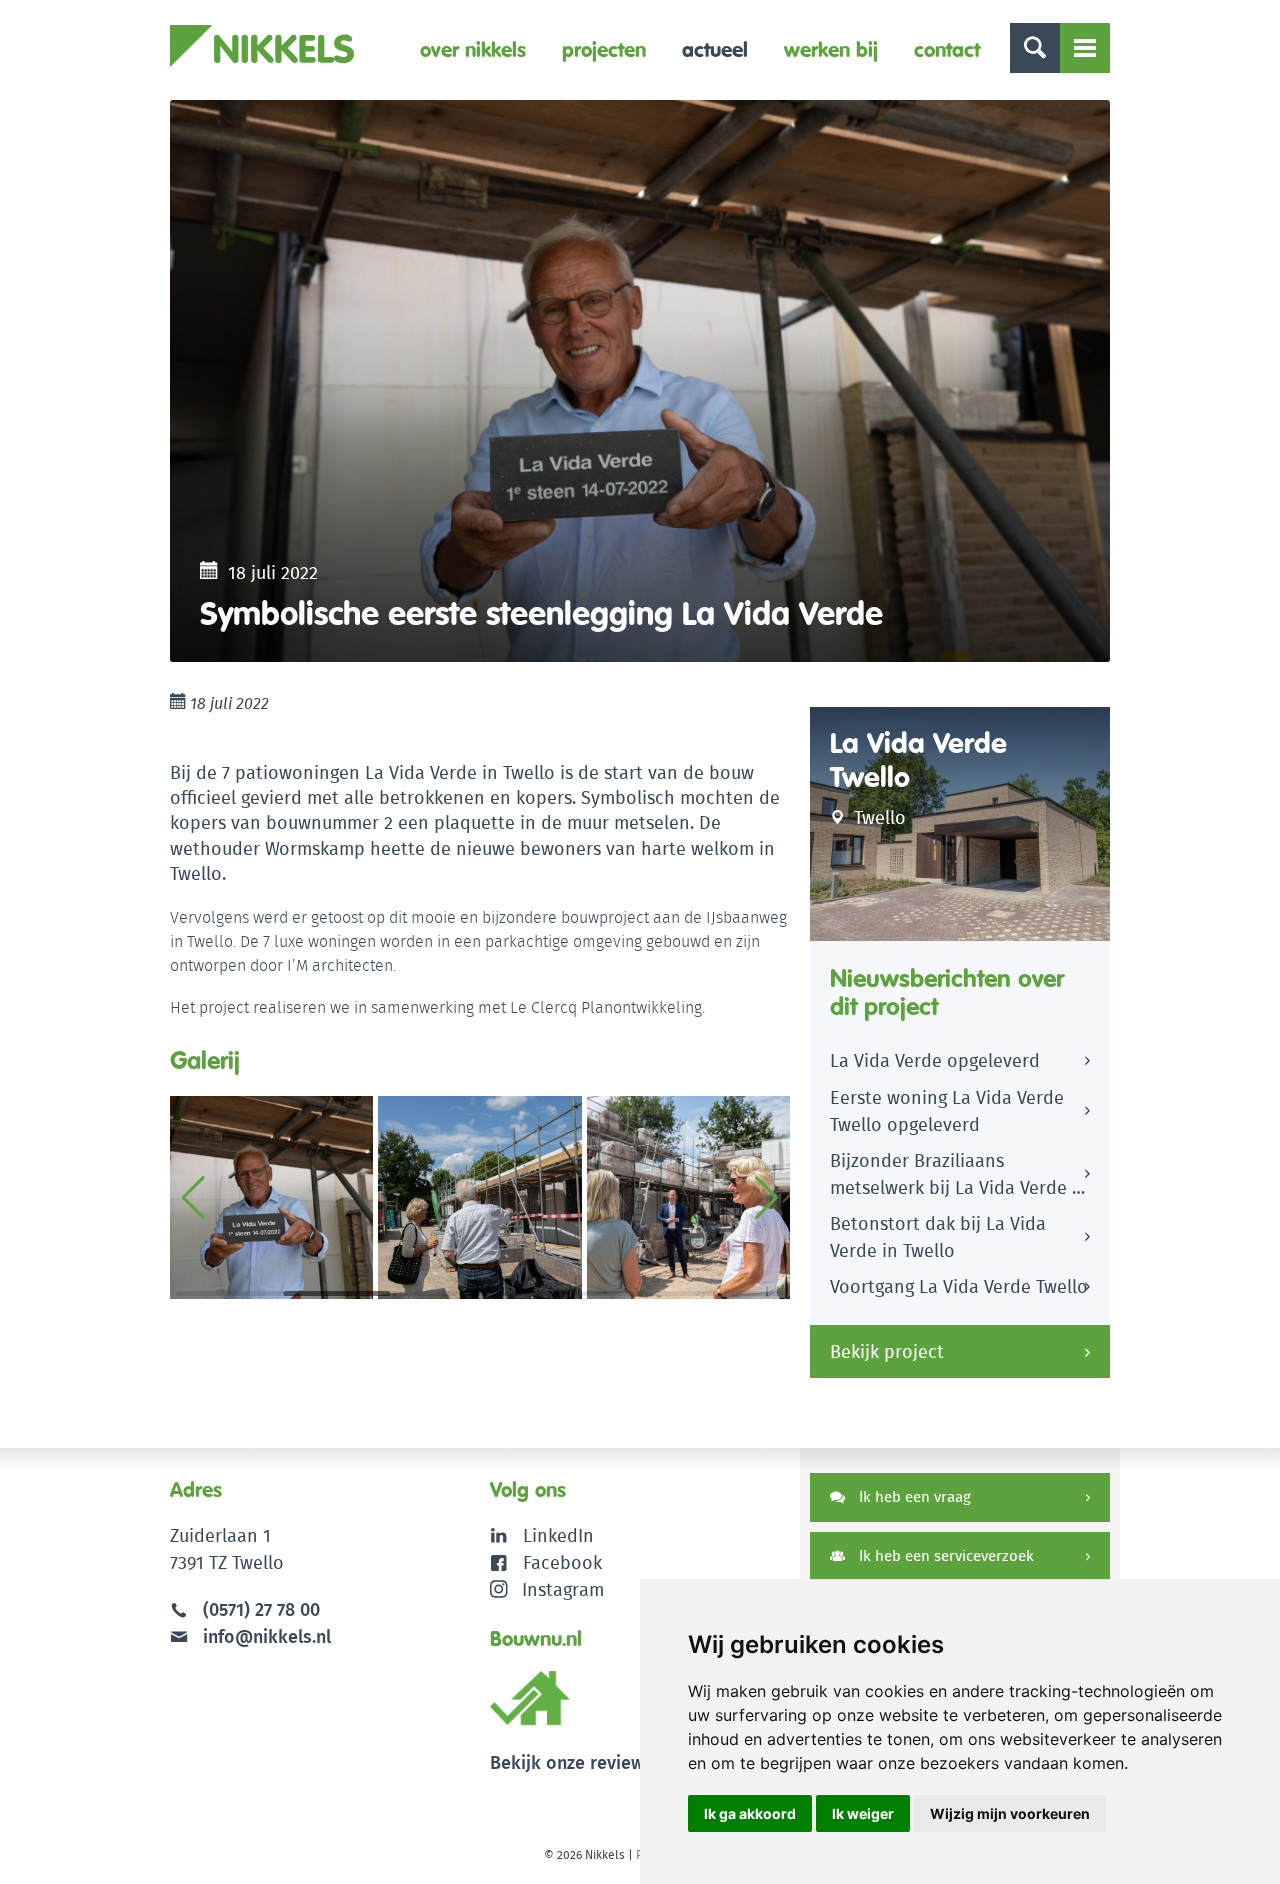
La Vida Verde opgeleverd (935, 1060)
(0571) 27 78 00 (261, 1609)
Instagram (563, 1589)
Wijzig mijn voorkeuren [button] (1010, 1813)
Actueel (715, 49)
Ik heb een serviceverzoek (944, 1555)
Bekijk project (887, 1351)
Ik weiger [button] (863, 1813)
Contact (947, 49)
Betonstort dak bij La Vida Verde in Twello (938, 1237)
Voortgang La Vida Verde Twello (959, 1286)
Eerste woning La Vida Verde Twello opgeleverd (947, 1111)
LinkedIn (558, 1535)
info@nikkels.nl (264, 1636)
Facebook (562, 1562)
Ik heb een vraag (913, 1496)
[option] (640, 381)
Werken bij (831, 49)
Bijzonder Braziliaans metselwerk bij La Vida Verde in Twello (959, 1177)
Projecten (604, 49)
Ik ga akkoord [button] (750, 1813)
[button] (766, 1198)
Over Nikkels (473, 49)
